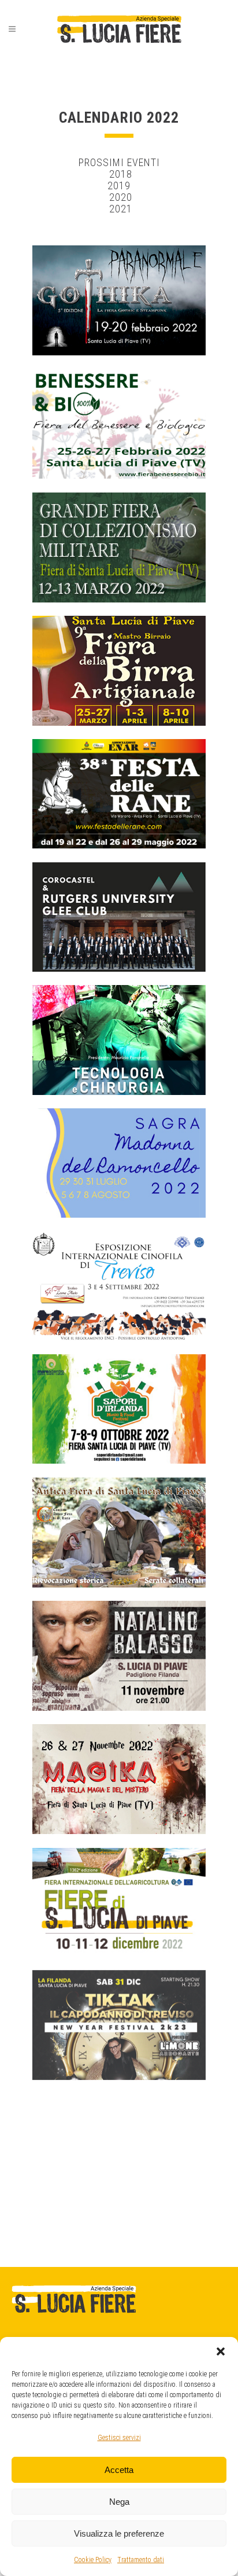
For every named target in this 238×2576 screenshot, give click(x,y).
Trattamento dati (141, 2560)
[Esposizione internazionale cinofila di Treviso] (119, 1286)
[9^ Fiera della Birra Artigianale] (119, 671)
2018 (119, 174)
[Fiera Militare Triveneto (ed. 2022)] (119, 547)
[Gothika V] (119, 300)
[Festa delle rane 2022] (119, 794)
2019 (119, 185)
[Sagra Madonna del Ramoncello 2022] (119, 1163)
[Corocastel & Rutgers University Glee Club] (119, 917)
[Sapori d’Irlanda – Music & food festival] (119, 1409)
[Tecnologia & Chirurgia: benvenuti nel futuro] (119, 1040)
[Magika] (119, 1779)
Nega (119, 2502)
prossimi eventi (119, 162)
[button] (221, 2351)
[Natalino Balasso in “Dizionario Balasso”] (119, 1656)
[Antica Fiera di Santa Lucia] (119, 1533)
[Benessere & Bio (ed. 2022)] (119, 424)
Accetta (119, 2470)
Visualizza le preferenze (119, 2533)
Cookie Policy (93, 2560)
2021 (121, 209)
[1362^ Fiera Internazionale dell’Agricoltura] (119, 1902)
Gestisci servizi (119, 2438)
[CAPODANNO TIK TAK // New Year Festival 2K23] (119, 2025)
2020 (119, 197)
